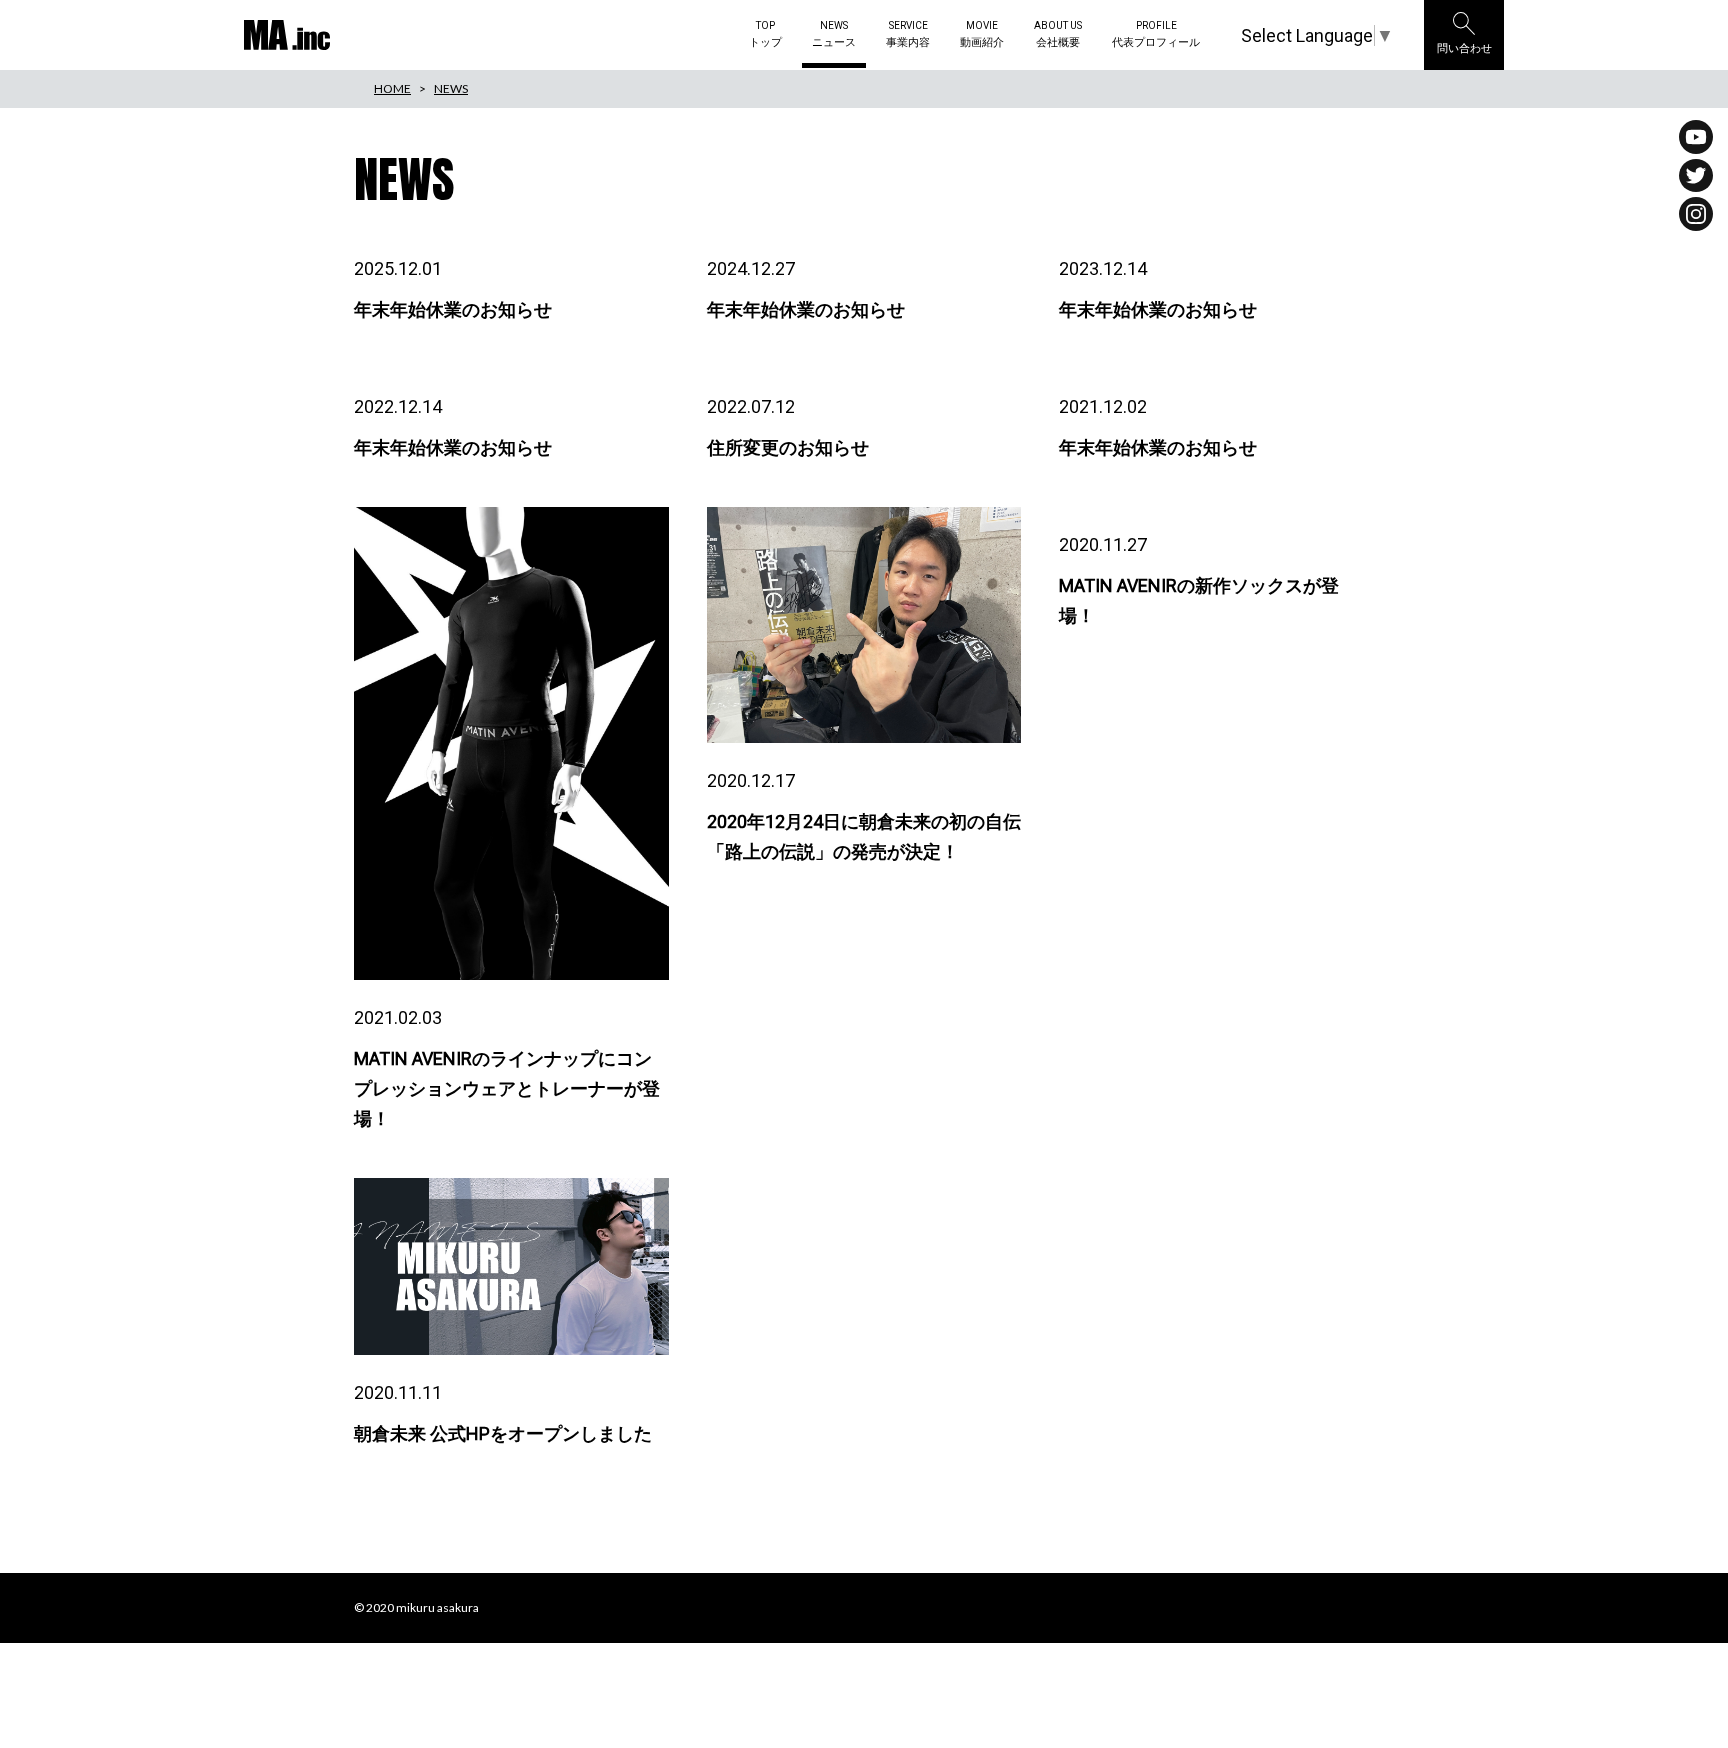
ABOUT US (1058, 35)
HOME (392, 88)
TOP (765, 35)
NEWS (834, 35)
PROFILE (1156, 35)
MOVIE (982, 35)
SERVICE (908, 35)
